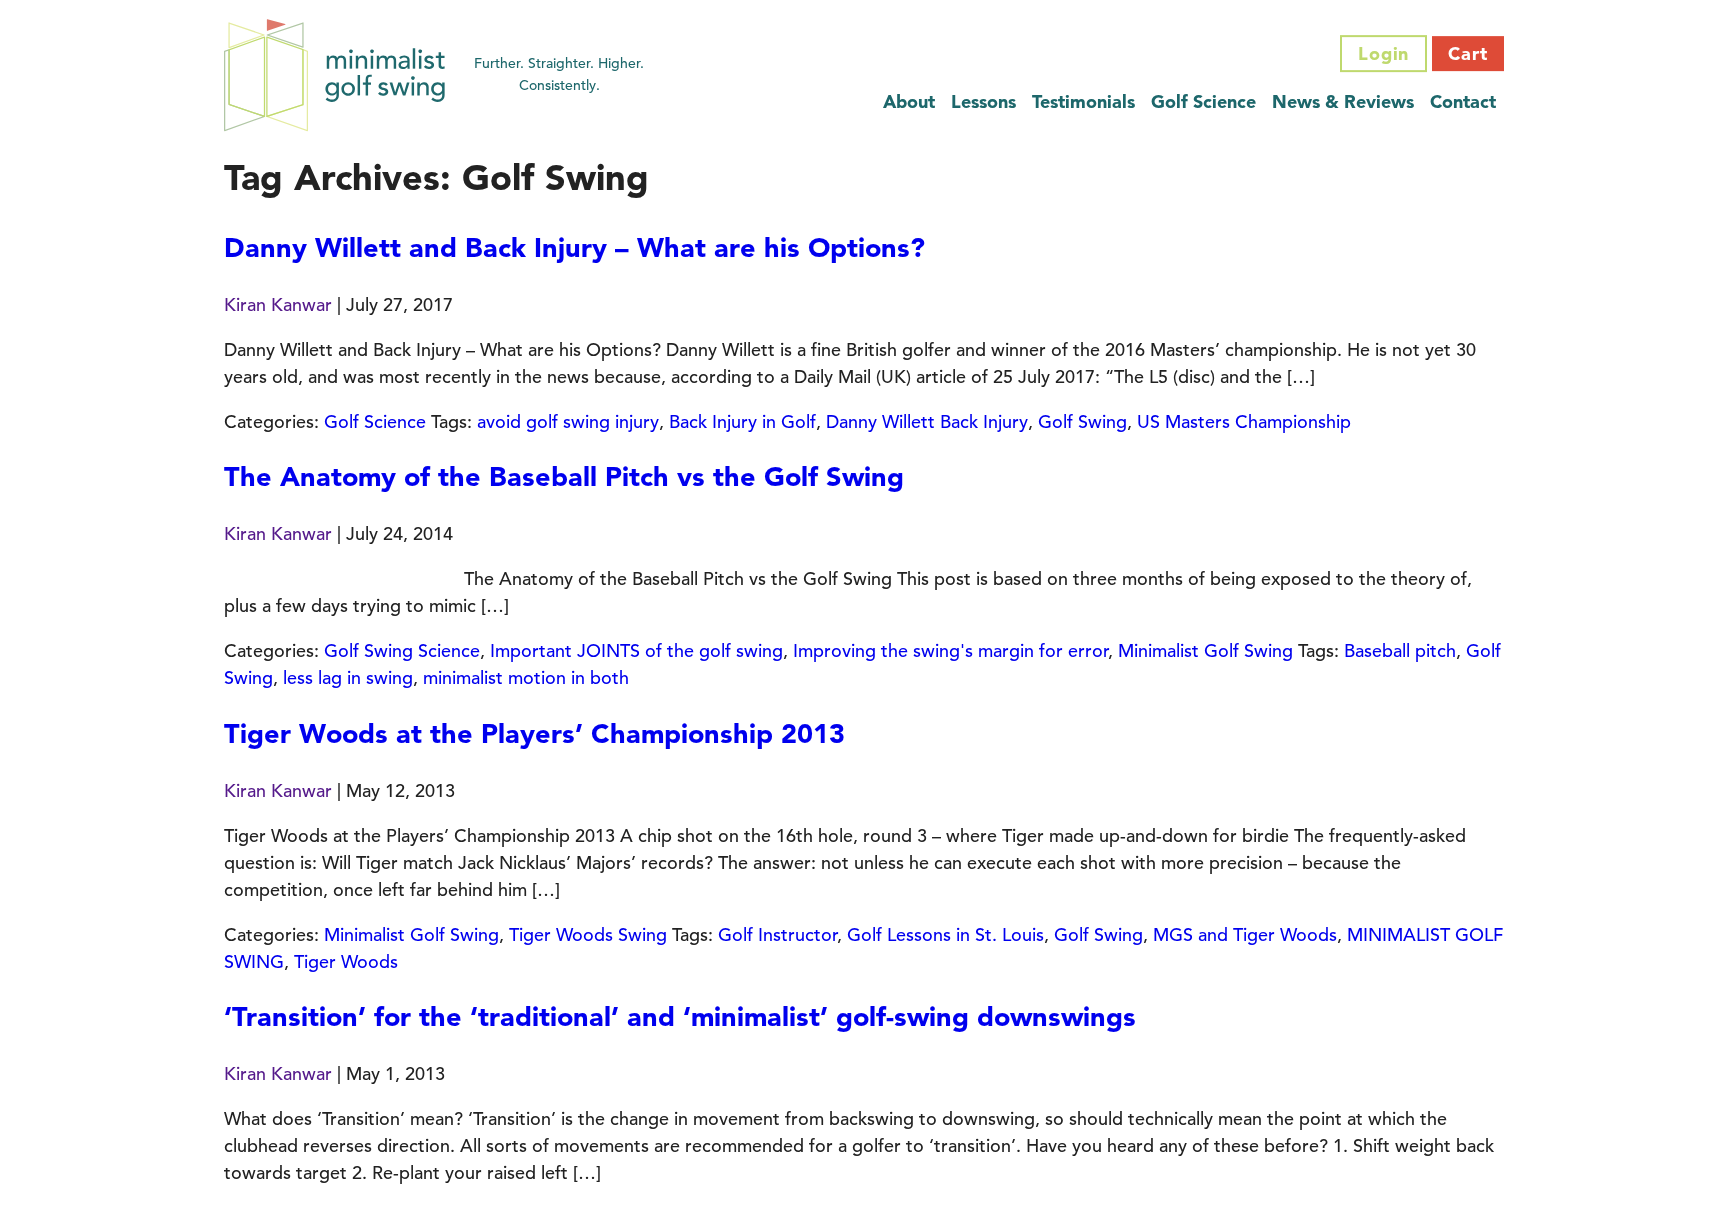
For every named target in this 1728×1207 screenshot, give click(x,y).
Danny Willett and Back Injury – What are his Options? (574, 247)
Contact (1463, 101)
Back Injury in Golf (742, 421)
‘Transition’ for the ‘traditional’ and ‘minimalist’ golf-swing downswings (680, 1016)
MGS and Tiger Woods (1245, 934)
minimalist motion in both (526, 677)
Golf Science (1203, 101)
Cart (1468, 53)
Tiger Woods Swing (588, 934)
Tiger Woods (346, 961)
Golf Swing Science (402, 650)
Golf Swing (1082, 421)
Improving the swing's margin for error (950, 650)
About (909, 101)
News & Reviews (1343, 101)
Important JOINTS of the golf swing (636, 650)
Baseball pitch (1400, 650)
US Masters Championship (1244, 421)
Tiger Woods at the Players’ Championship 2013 (534, 733)
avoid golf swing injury (568, 421)
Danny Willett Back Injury (927, 421)
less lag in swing (348, 677)
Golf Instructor (777, 934)
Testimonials (1083, 101)
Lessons (983, 101)
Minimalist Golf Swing (1205, 650)
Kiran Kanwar (278, 304)
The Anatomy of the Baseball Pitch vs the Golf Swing (564, 476)
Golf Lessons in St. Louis (945, 934)
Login (1384, 53)
